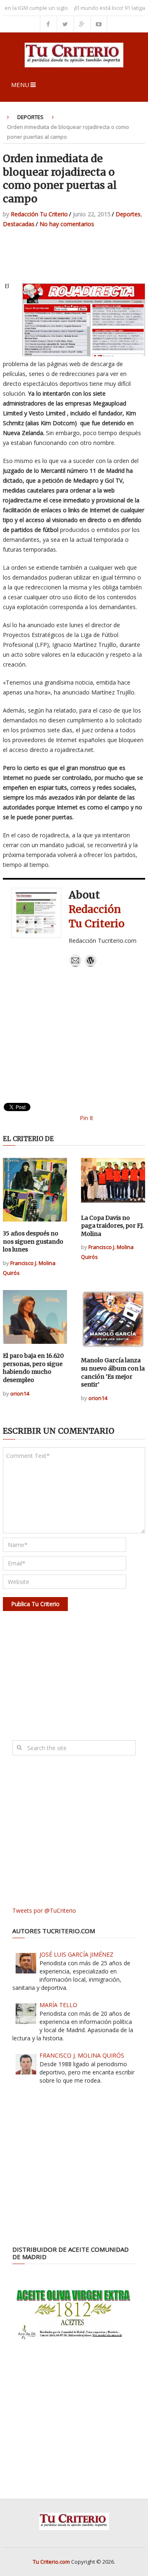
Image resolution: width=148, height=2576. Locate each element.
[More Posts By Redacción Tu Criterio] (90, 965)
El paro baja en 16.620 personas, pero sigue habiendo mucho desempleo (33, 1368)
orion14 (20, 1393)
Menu (20, 85)
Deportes (30, 117)
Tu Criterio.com (51, 2562)
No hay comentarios (67, 224)
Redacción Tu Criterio (39, 214)
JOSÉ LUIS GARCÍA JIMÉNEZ (76, 1954)
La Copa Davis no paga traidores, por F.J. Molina (112, 1226)
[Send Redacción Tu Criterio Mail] (75, 965)
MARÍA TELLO (58, 2005)
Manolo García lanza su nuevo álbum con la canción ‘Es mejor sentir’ (113, 1372)
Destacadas (19, 224)
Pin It (87, 1118)
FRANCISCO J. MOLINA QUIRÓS (82, 2055)
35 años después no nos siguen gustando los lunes (33, 1241)
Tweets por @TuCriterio (44, 1910)
